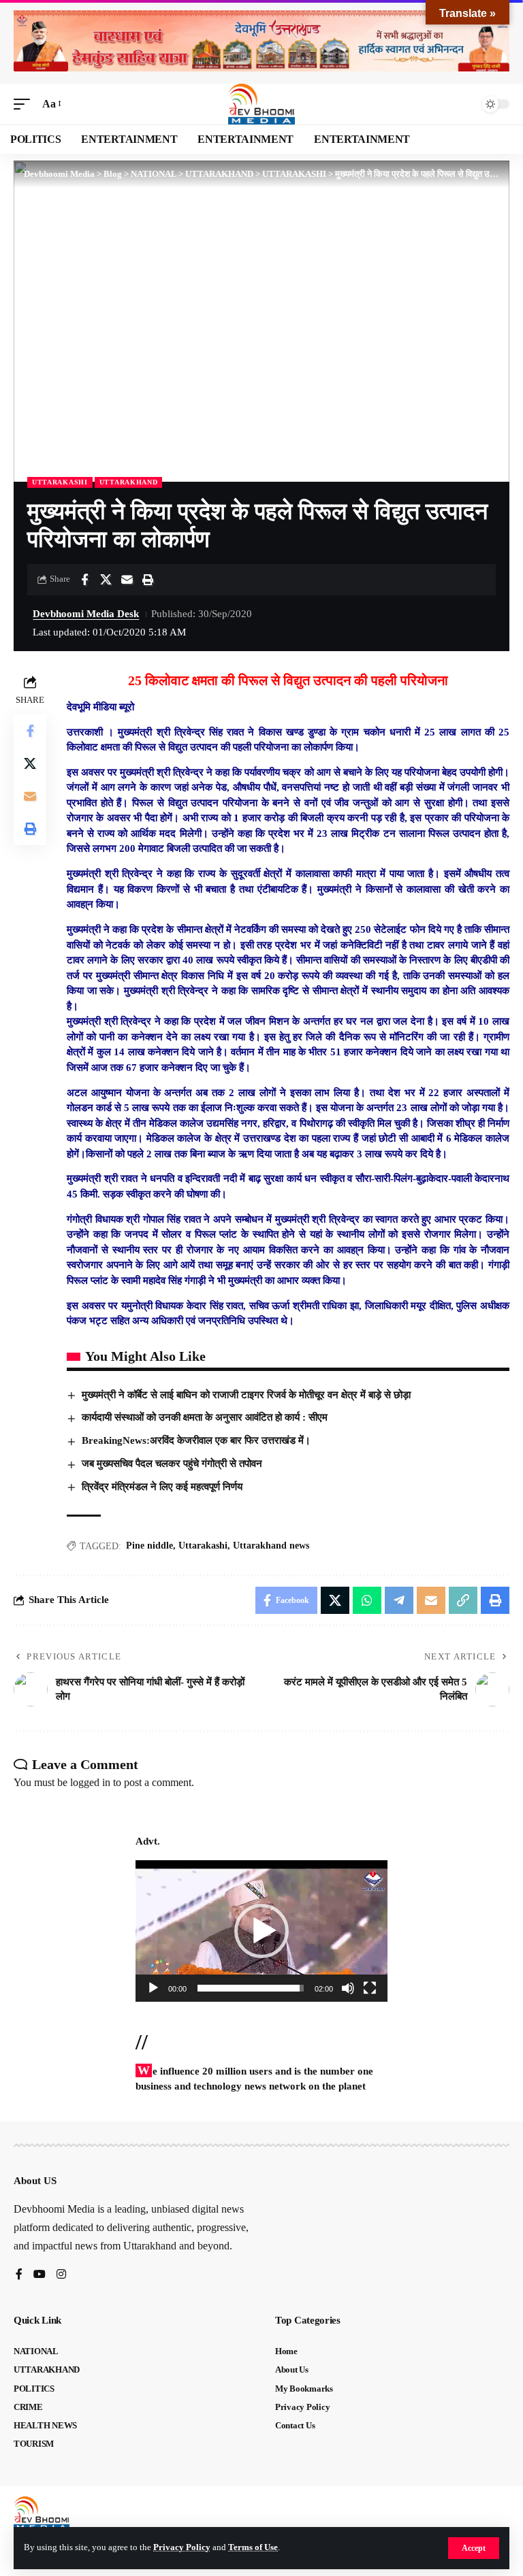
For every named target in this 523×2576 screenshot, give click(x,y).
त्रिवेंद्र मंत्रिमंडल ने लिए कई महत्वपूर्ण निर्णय (162, 1487)
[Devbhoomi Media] (261, 104)
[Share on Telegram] (399, 1600)
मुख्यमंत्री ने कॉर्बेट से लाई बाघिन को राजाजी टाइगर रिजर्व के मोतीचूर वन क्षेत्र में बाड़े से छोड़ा (246, 1395)
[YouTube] (39, 2275)
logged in (90, 1782)
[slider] (251, 1988)
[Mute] (348, 1988)
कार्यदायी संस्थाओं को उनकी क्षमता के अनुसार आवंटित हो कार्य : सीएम (205, 1417)
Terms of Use (253, 2547)
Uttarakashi (203, 1546)
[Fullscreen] (370, 1988)
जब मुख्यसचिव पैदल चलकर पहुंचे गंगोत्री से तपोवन (172, 1464)
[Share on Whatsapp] (367, 1600)
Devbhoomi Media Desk (86, 614)
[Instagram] (61, 2275)
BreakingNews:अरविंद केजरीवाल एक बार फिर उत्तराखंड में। (196, 1440)
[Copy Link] (463, 1600)
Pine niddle (149, 1546)
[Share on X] (106, 580)
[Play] (153, 1988)
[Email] (127, 580)
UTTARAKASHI (60, 482)
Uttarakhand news (271, 1546)
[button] (474, 2548)
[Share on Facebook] (84, 580)
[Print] (148, 580)
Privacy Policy (182, 2547)
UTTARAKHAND (129, 482)
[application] (261, 1931)
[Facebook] (19, 2275)
